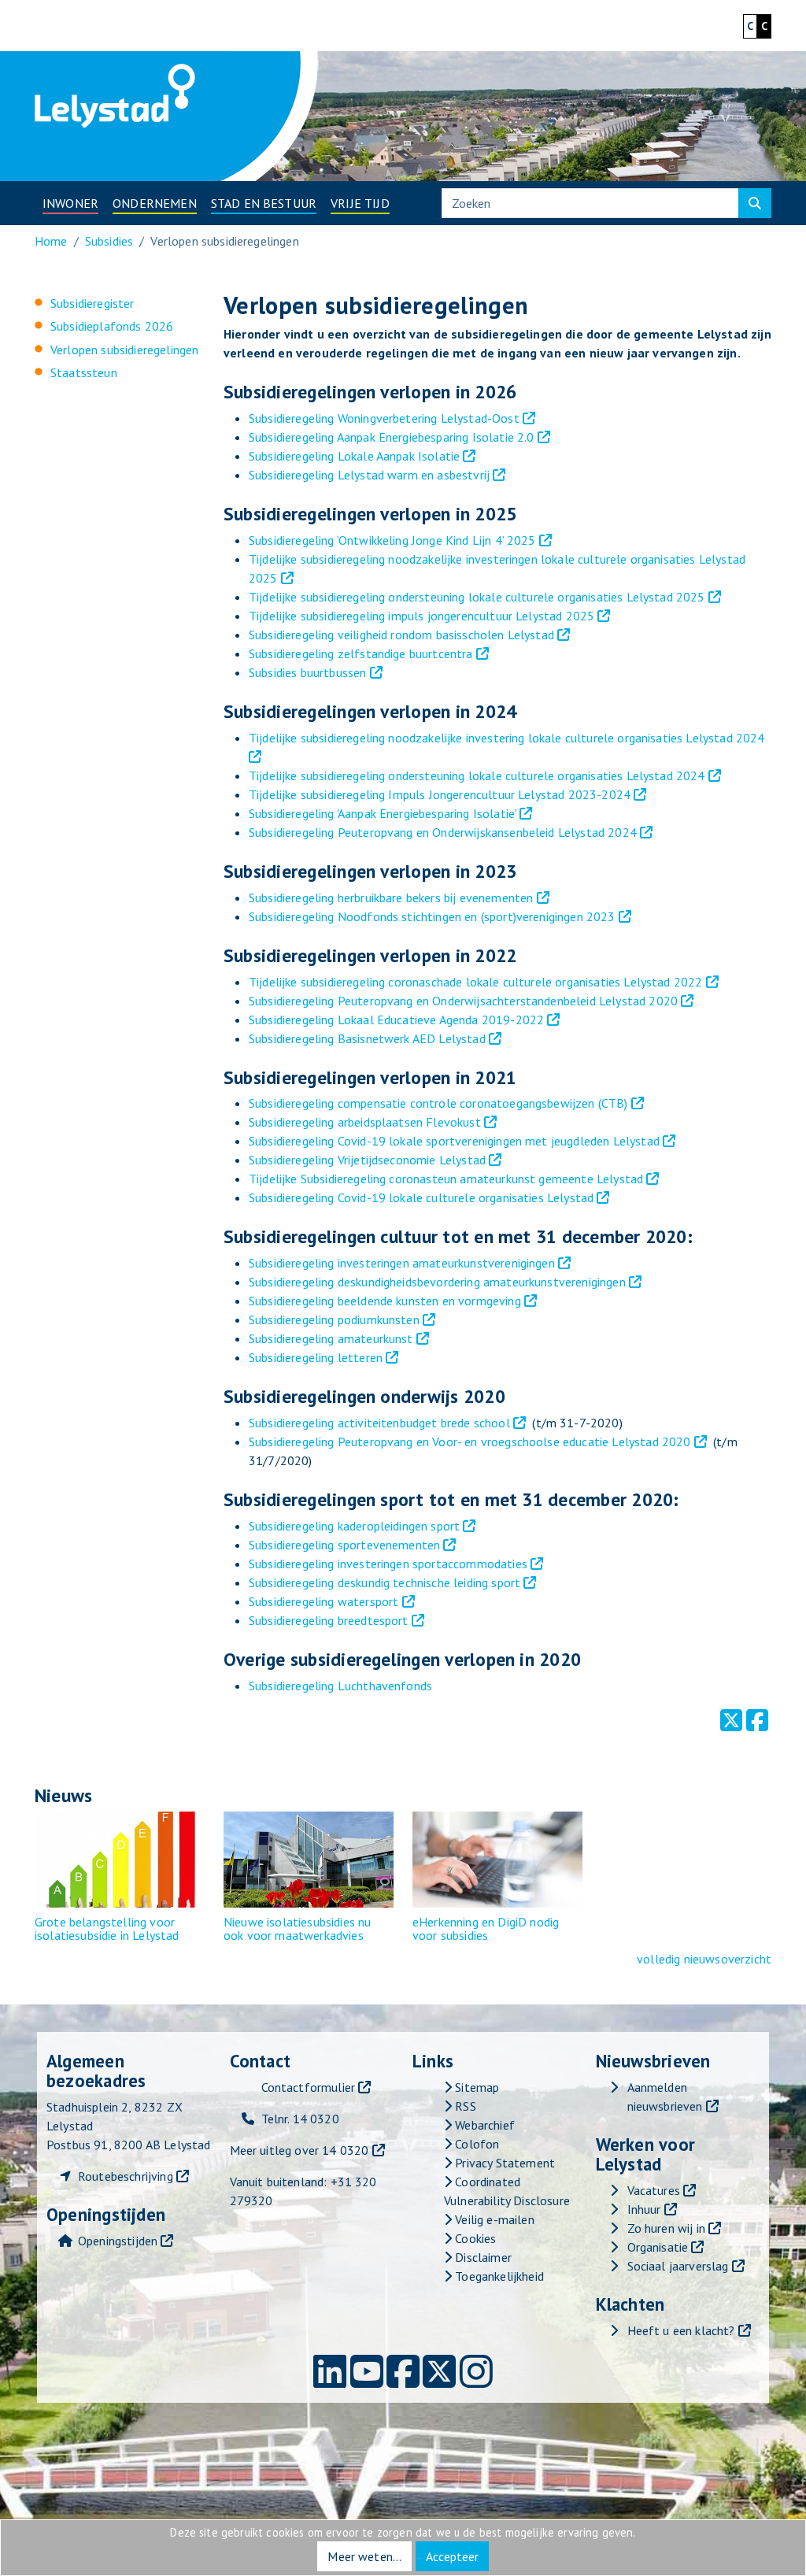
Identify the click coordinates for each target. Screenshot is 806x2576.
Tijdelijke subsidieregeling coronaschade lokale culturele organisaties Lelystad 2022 (475, 982)
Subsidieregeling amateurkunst (331, 1338)
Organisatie (658, 2247)
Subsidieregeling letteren (316, 1357)
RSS (464, 2106)
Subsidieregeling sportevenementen (344, 1545)
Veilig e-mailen (493, 2219)
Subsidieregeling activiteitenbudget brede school (379, 1423)
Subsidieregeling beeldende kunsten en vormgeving (385, 1301)
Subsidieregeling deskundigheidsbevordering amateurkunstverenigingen (437, 1282)
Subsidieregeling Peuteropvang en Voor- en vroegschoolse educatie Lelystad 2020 (470, 1442)
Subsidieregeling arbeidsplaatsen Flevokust (365, 1122)
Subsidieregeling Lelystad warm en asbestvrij (369, 475)
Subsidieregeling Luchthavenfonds (340, 1686)
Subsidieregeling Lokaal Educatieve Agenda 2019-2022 (396, 1020)
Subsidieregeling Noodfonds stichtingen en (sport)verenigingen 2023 (432, 916)
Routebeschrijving (126, 2176)
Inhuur (644, 2209)
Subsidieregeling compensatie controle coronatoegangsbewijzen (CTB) (438, 1103)
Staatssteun (84, 372)
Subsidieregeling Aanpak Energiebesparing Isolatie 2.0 (391, 437)
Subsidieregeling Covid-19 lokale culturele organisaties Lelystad (421, 1197)
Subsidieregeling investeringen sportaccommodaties (388, 1564)
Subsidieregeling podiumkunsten (334, 1319)
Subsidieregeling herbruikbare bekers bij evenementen (391, 898)
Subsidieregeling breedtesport (329, 1620)
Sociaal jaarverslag (678, 2266)
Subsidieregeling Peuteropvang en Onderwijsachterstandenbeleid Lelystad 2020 (463, 1001)
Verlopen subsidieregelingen (124, 350)
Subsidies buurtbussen (307, 672)
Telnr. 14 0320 (300, 2119)
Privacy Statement (503, 2163)
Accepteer (452, 2556)
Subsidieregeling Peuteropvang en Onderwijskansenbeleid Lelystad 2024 (443, 832)
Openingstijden (118, 2241)
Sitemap (475, 2087)
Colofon (475, 2144)
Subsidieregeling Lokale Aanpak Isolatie (354, 456)
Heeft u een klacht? (681, 2330)
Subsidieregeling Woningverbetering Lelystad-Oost (384, 418)
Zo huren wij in (666, 2228)
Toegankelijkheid (498, 2276)
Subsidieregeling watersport (324, 1601)
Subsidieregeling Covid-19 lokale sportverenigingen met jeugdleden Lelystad (454, 1141)
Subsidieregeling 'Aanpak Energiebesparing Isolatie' (383, 813)
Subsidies (109, 241)
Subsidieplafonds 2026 (112, 326)
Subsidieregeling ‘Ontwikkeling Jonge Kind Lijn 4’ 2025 (392, 540)
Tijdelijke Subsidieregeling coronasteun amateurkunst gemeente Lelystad (446, 1179)
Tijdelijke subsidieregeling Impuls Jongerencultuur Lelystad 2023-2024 (440, 794)
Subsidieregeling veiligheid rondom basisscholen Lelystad (401, 635)
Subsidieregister (92, 303)
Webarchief (483, 2125)
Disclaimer (482, 2257)
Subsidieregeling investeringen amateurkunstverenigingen (402, 1263)
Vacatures (654, 2190)
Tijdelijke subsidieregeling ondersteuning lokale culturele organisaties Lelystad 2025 (477, 597)
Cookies (474, 2238)
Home (51, 241)
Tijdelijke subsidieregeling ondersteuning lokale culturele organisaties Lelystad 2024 (477, 775)
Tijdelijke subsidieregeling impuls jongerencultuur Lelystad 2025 (421, 616)
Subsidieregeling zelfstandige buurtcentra (361, 653)
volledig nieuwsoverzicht (704, 1959)
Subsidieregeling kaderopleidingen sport (354, 1526)
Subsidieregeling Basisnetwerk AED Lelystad (367, 1038)
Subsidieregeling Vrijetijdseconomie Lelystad (367, 1160)
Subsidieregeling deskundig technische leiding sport (385, 1582)
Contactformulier (309, 2087)
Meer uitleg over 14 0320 (299, 2150)
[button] (70, 203)
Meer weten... (364, 2556)
